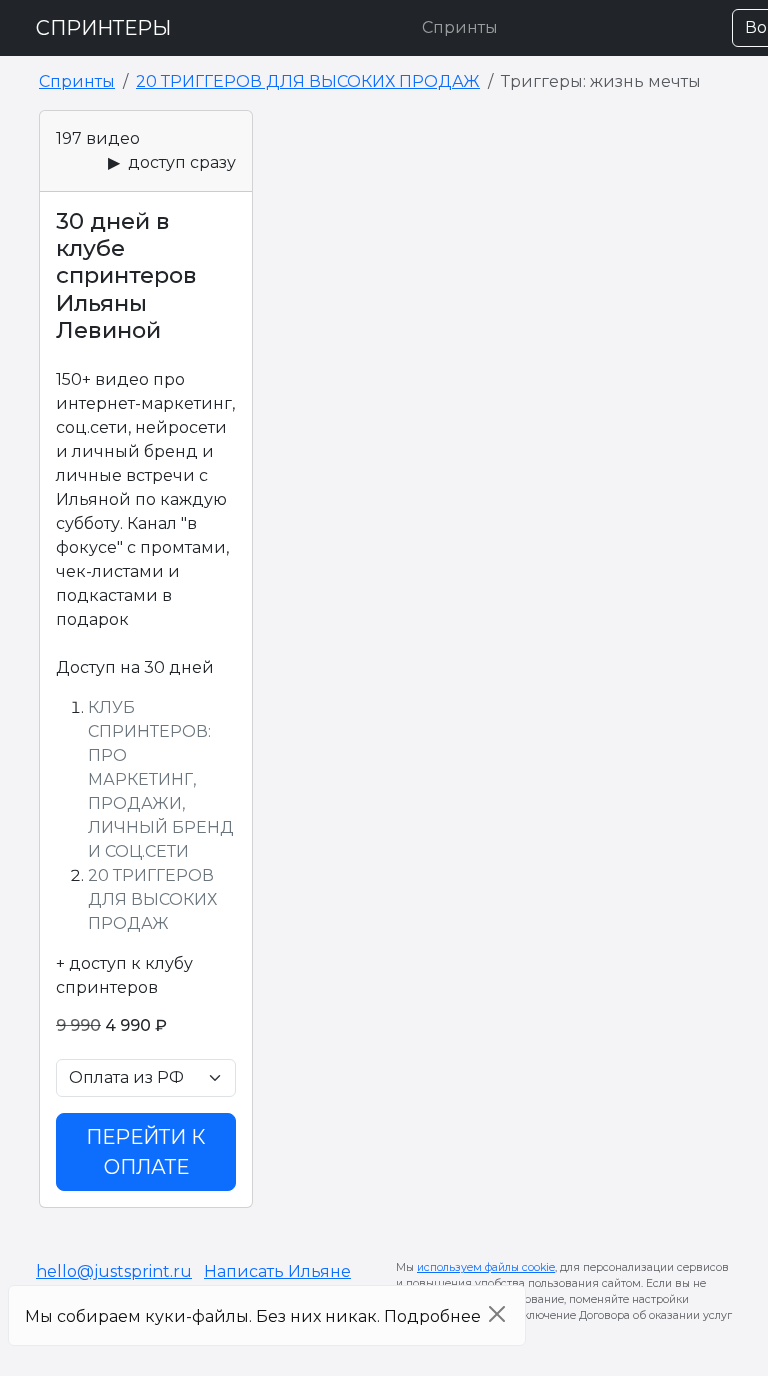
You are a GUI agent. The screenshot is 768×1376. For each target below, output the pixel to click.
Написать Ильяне (277, 1271)
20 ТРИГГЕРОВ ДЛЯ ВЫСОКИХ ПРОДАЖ (308, 81)
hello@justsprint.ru (114, 1271)
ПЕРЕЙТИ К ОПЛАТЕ (146, 1152)
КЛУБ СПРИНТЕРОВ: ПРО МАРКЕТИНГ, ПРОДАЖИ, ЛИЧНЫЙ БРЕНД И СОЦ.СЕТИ (161, 779)
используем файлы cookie (486, 1267)
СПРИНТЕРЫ (103, 28)
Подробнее (432, 1316)
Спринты (460, 27)
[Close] (497, 1314)
